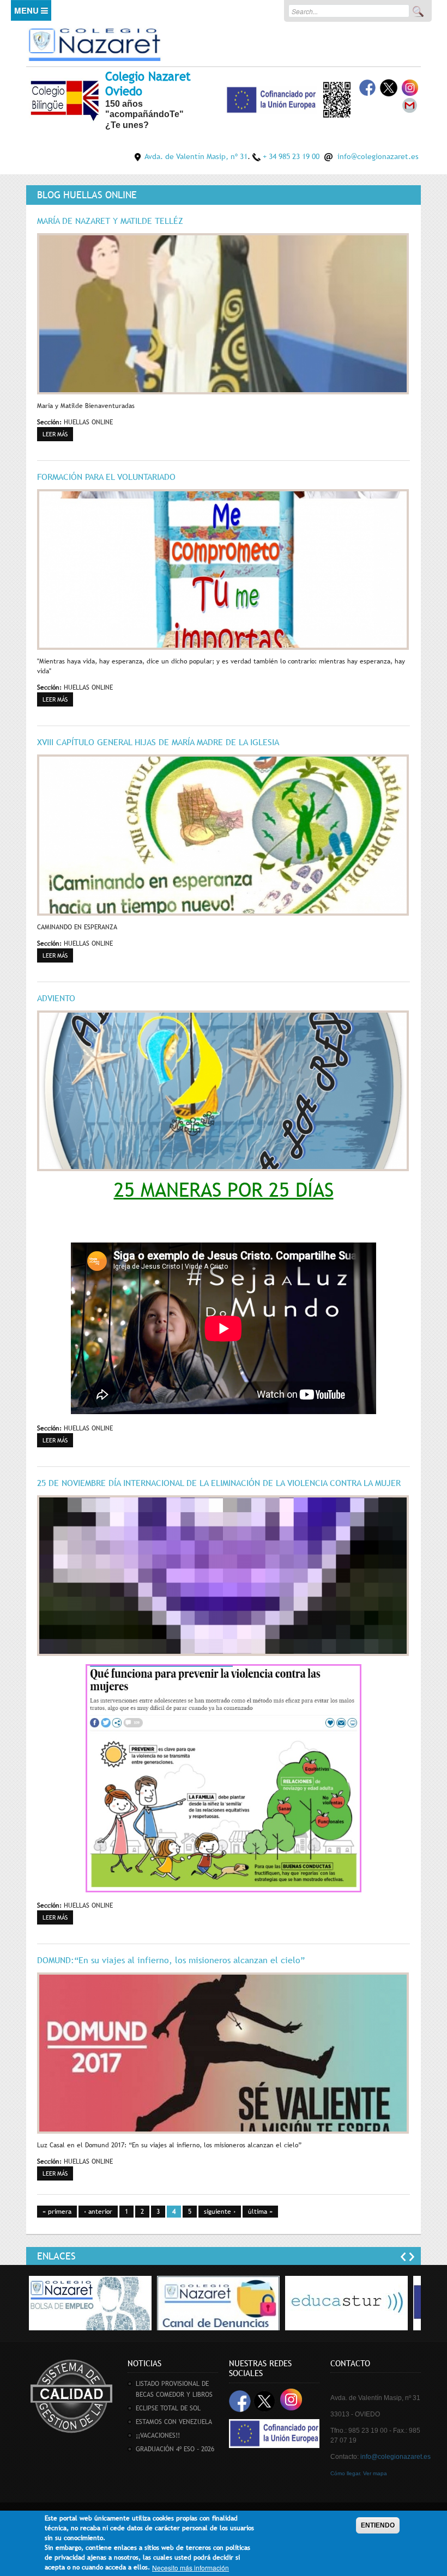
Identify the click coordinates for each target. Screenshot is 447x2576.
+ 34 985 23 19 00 (291, 156)
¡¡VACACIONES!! (158, 2435)
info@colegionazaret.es (378, 156)
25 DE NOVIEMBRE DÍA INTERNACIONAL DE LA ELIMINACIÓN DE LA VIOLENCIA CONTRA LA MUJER (219, 1483)
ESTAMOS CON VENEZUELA (174, 2422)
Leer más (58, 434)
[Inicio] (94, 43)
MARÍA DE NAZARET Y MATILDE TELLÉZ (110, 221)
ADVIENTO (56, 998)
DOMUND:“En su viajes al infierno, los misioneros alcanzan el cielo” (171, 1960)
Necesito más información (191, 2568)
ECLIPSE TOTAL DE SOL (168, 2408)
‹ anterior (98, 2212)
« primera (57, 2212)
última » (260, 2212)
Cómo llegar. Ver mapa (359, 2473)
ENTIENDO (378, 2525)
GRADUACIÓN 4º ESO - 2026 (175, 2449)
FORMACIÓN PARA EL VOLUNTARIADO (106, 477)
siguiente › (220, 2212)
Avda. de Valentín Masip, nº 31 (196, 156)
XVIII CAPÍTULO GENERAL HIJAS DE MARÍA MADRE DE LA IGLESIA (158, 742)
